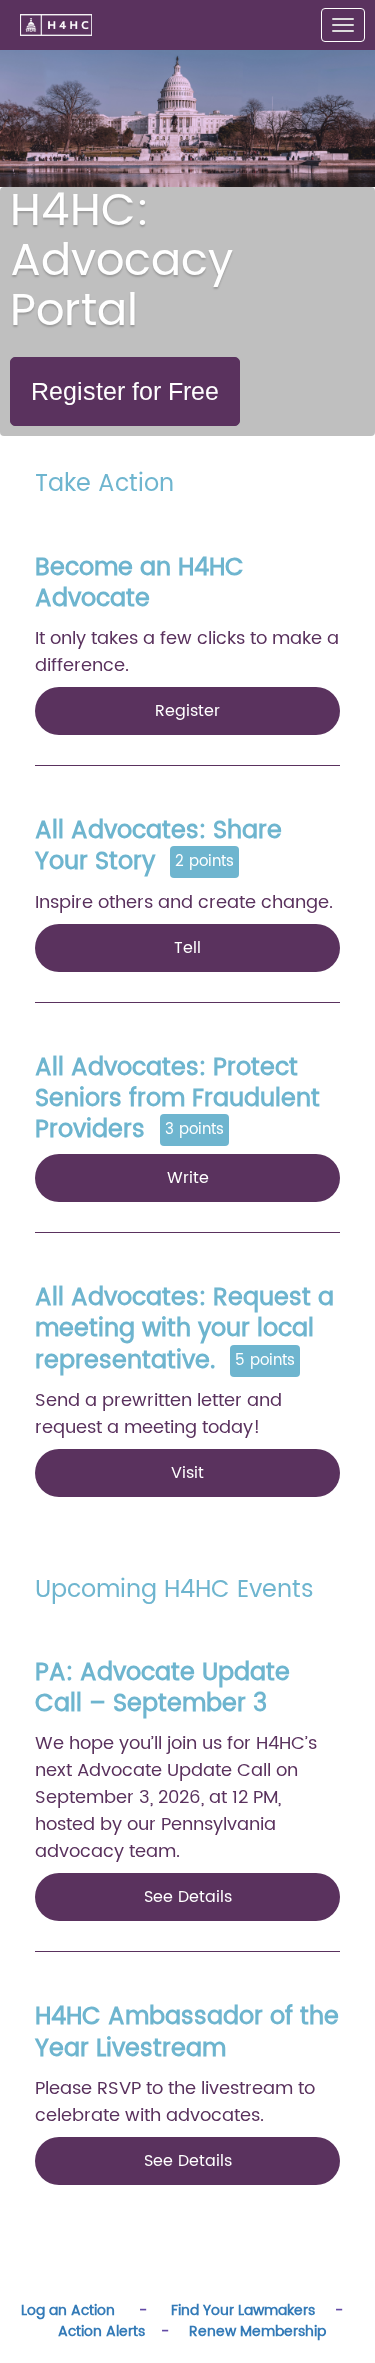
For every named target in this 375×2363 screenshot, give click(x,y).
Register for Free (125, 391)
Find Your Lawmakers (241, 2310)
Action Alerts (101, 2331)
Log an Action (68, 2310)
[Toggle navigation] (343, 25)
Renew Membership (257, 2331)
